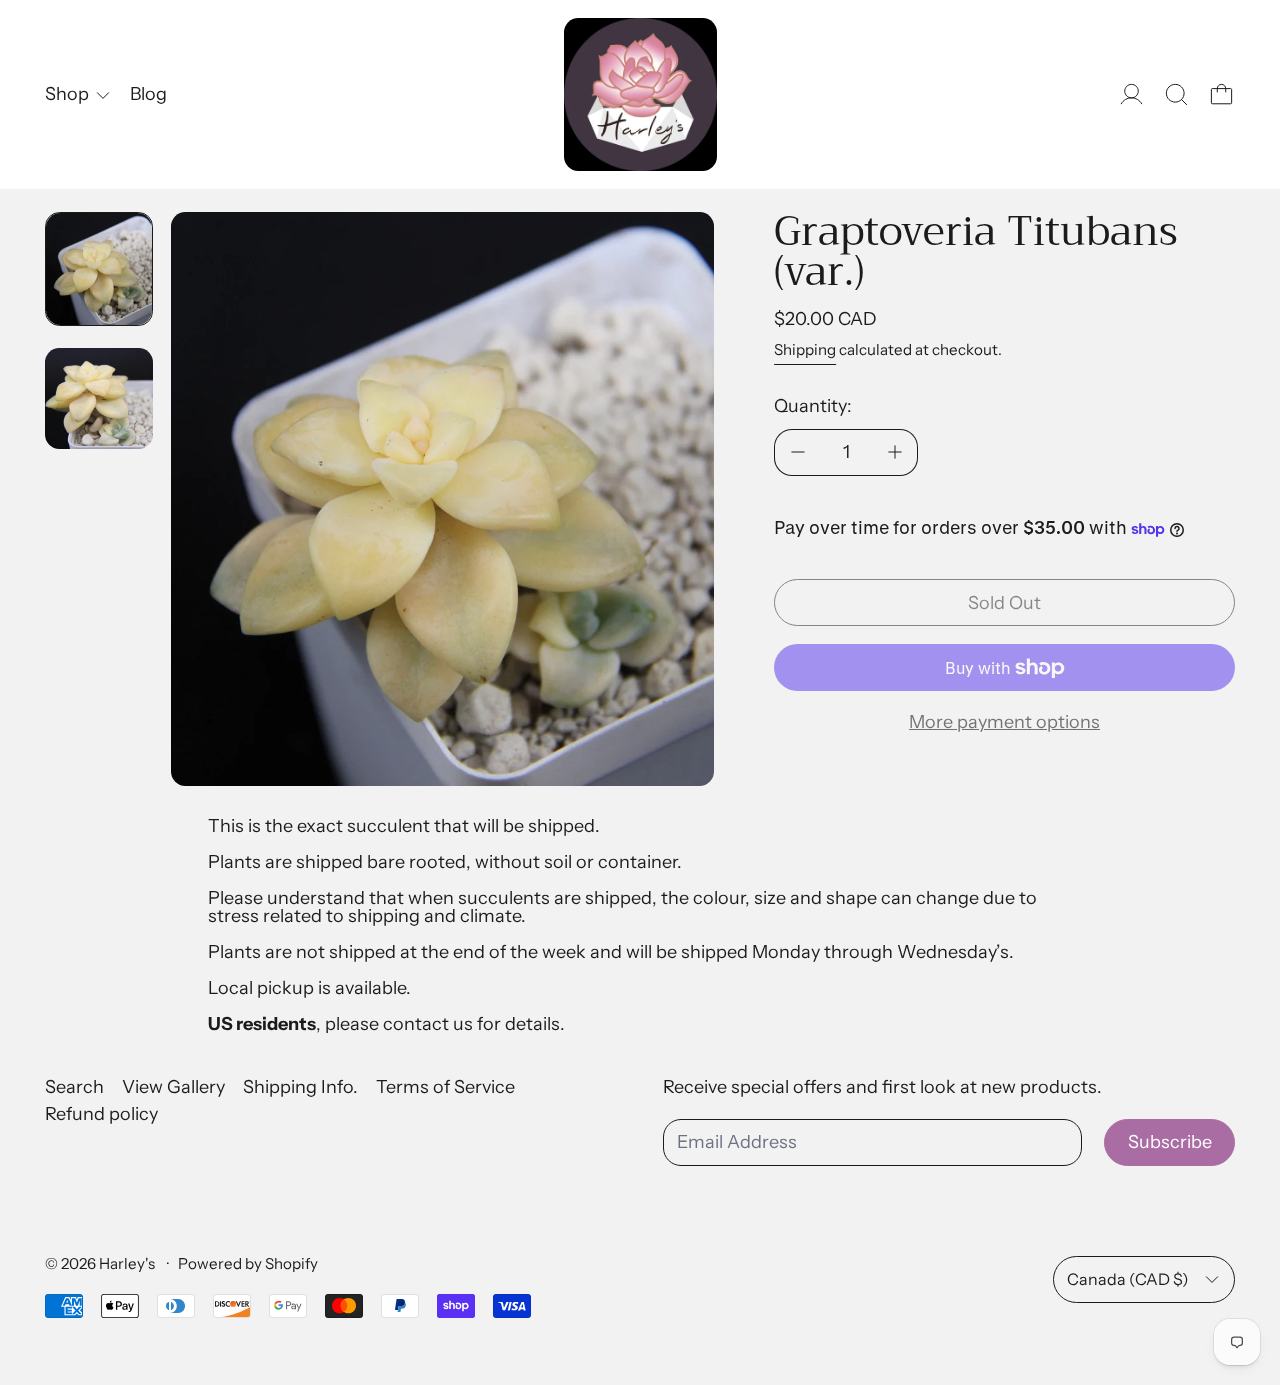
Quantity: (813, 406)
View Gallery (173, 1087)
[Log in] (1131, 94)
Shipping (805, 349)
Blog (148, 94)
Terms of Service (445, 1087)
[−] (797, 452)
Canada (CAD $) (1128, 1279)
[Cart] (1221, 94)
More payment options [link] (1004, 722)
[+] (895, 452)
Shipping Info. (300, 1087)
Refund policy (101, 1114)
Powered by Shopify (248, 1263)
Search (74, 1087)
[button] (1176, 94)
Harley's (128, 1263)
